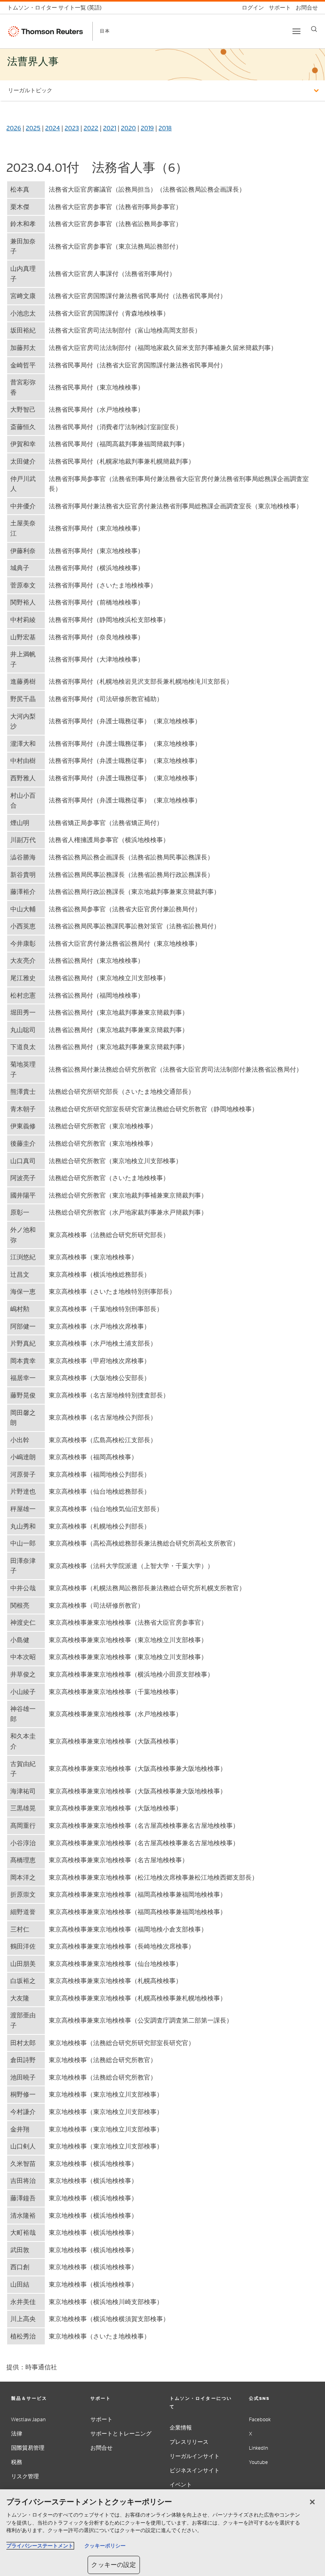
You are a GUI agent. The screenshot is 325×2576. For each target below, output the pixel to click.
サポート (101, 2419)
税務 (17, 2462)
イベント (181, 2485)
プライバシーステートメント (40, 2546)
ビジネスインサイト (195, 2470)
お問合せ (101, 2448)
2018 (165, 128)
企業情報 (181, 2428)
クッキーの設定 (114, 2565)
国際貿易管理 (28, 2448)
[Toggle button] (296, 31)
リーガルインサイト (195, 2456)
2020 (128, 128)
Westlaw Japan (28, 2419)
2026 (14, 128)
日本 (105, 31)
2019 (147, 128)
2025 (33, 128)
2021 (110, 128)
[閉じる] (312, 2502)
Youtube (258, 2462)
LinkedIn (258, 2448)
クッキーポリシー (105, 2546)
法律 (17, 2434)
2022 (91, 128)
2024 (53, 128)
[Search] (314, 29)
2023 (72, 128)
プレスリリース (189, 2442)
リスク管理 (25, 2476)
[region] (162, 2533)
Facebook (260, 2419)
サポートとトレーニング (121, 2434)
